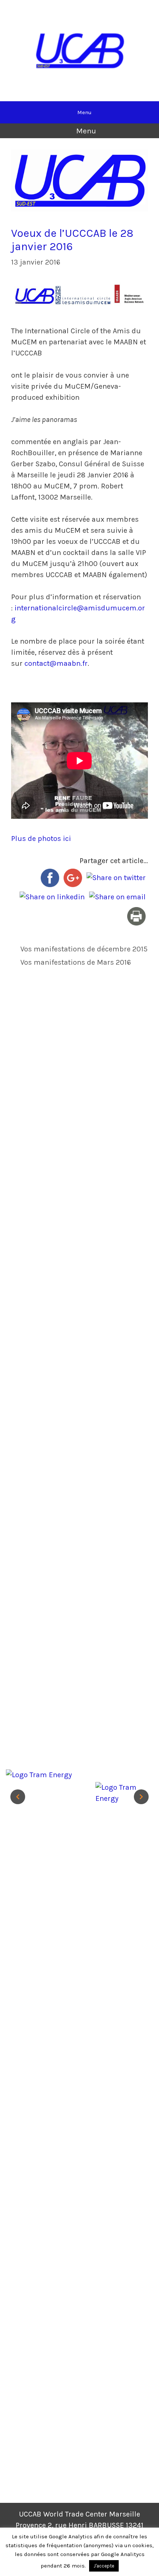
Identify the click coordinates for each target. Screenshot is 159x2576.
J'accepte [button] (104, 2566)
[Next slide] (141, 1797)
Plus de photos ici (41, 839)
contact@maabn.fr (56, 663)
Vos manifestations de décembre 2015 (84, 949)
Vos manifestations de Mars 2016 (76, 962)
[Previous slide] (18, 1797)
